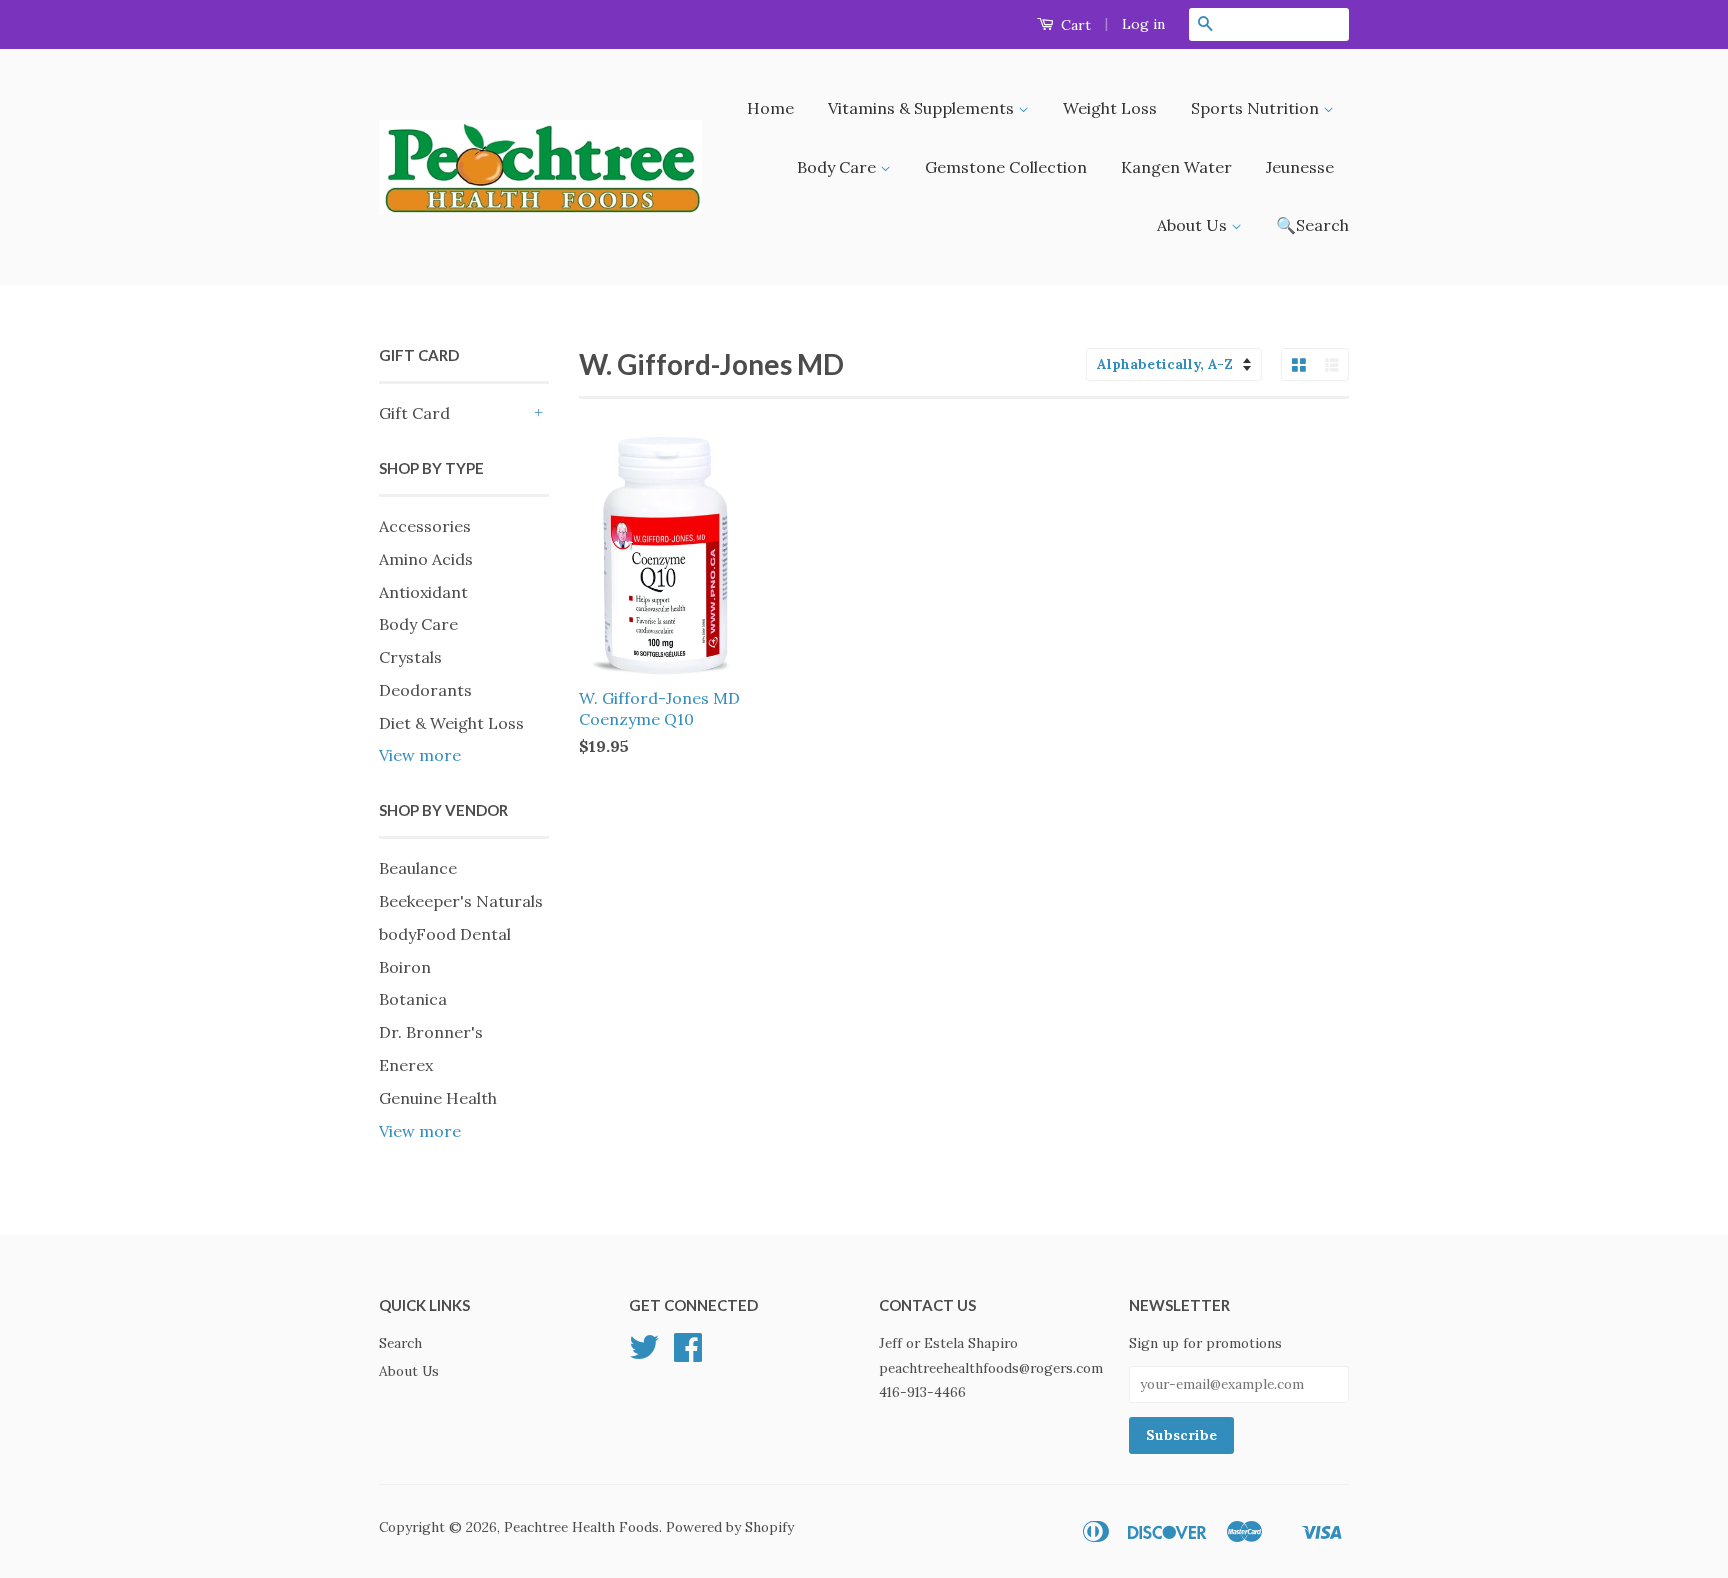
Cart (1074, 25)
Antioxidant (423, 592)
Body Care (838, 167)
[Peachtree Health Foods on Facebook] (688, 1354)
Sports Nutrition (1257, 108)
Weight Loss (1110, 108)
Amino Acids (426, 559)
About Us (1194, 225)
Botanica (413, 999)
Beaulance (418, 868)
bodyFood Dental (445, 934)
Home (770, 108)
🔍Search (1312, 225)
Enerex (406, 1065)
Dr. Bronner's (431, 1032)
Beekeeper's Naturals (461, 901)
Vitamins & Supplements (923, 108)
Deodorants (425, 690)
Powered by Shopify (730, 1527)
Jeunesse (1300, 167)
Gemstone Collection (1006, 167)
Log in (1143, 24)
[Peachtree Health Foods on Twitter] (644, 1354)
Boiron (405, 967)
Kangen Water (1176, 167)
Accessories (425, 526)
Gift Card (414, 413)
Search (400, 1343)
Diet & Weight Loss (451, 723)
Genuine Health (438, 1098)
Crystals (410, 657)
